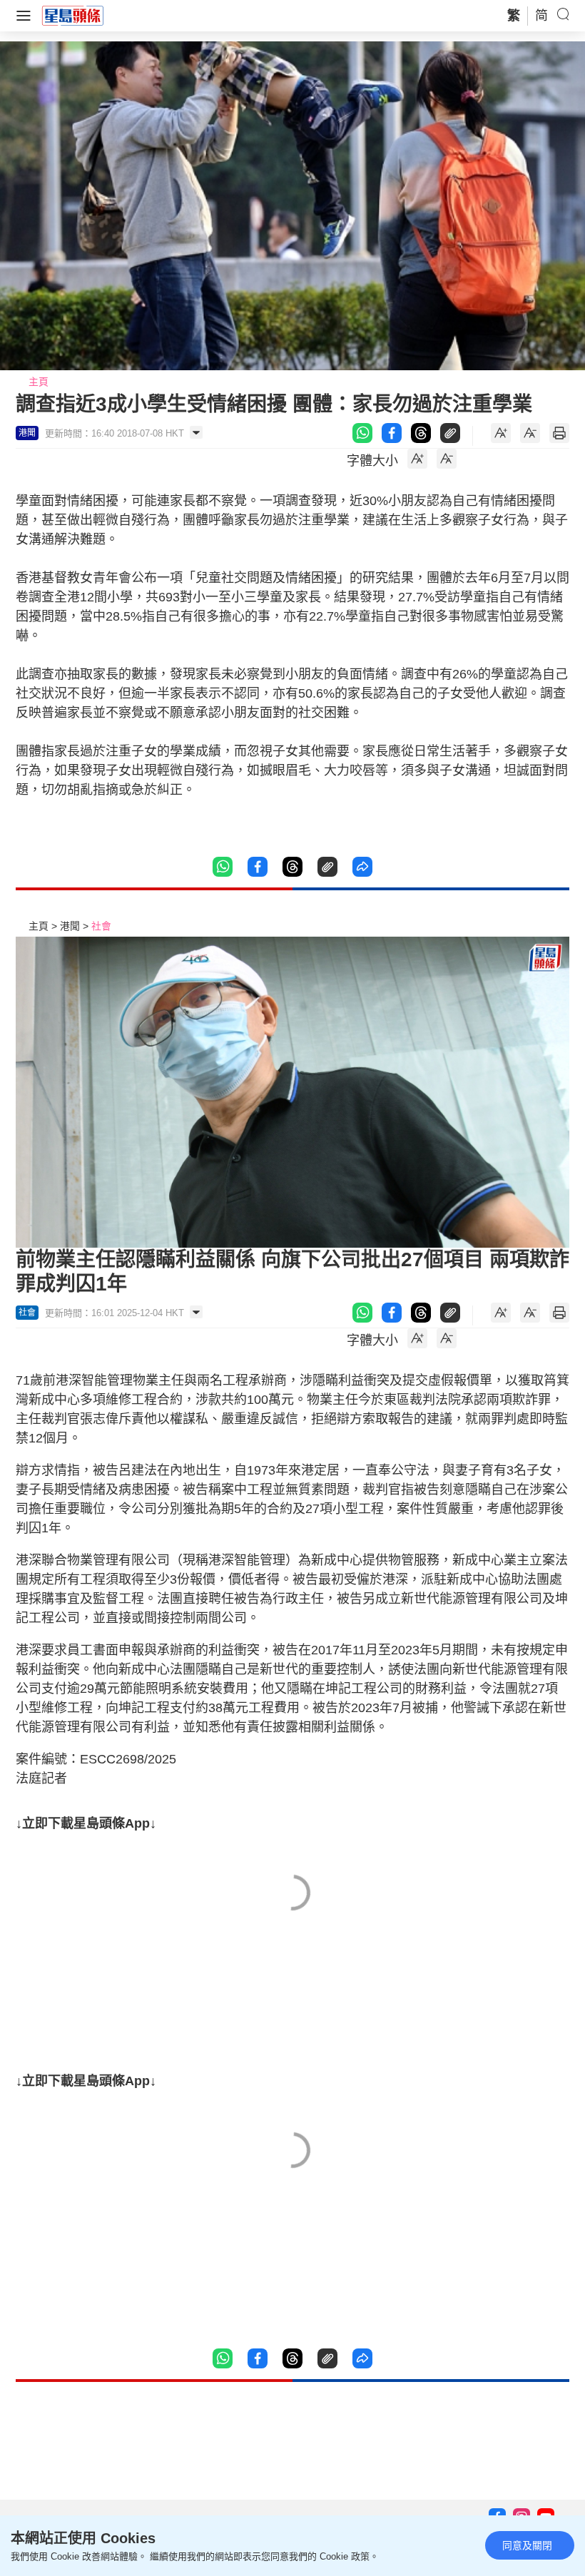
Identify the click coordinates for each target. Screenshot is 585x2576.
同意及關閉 (527, 2545)
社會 (101, 926)
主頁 (39, 382)
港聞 (70, 926)
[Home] (73, 15)
